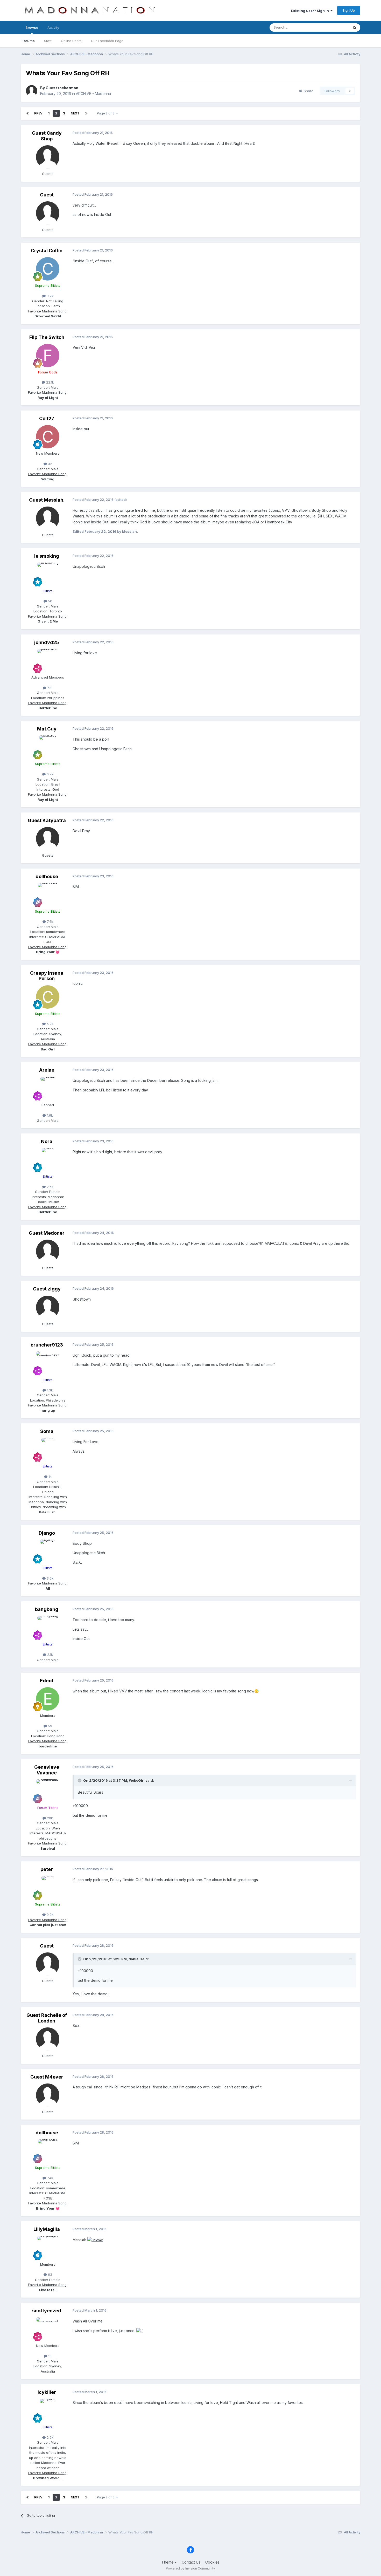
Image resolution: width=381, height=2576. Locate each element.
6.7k (50, 774)
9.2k (50, 296)
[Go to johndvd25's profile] (48, 661)
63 (50, 2274)
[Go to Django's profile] (48, 1551)
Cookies (212, 2562)
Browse (32, 28)
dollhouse (47, 876)
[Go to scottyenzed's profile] (48, 2329)
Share (308, 91)
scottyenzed (47, 2311)
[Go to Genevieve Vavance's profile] (48, 1791)
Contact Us (191, 2562)
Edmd (47, 1681)
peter (47, 1869)
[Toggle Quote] (80, 1780)
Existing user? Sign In (311, 11)
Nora (47, 1141)
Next (75, 113)
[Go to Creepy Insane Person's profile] (48, 997)
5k (49, 601)
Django (47, 1533)
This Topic (334, 27)
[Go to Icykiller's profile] (48, 2410)
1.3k (49, 1390)
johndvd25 (47, 642)
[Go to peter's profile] (48, 1888)
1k (50, 1477)
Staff (48, 41)
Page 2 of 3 (107, 113)
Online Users (71, 41)
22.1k (50, 382)
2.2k (50, 2437)
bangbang (47, 1609)
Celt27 (47, 418)
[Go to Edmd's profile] (48, 1699)
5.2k (50, 1024)
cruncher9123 (47, 1345)
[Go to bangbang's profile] (48, 1628)
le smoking (47, 556)
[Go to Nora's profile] (48, 1160)
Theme (168, 2562)
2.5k (50, 1187)
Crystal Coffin (47, 251)
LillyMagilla (47, 2229)
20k (49, 1818)
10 (49, 2356)
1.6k (49, 1115)
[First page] (27, 113)
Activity (53, 28)
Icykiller (47, 2392)
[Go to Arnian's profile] (48, 1088)
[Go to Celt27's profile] (48, 437)
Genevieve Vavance (47, 1770)
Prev (38, 113)
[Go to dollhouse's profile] (48, 895)
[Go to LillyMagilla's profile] (48, 2248)
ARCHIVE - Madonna (93, 94)
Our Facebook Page (107, 41)
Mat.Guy (47, 729)
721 (49, 688)
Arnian (47, 1070)
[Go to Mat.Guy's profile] (48, 747)
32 (50, 464)
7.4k (50, 921)
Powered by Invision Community (190, 2568)
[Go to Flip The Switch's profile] (48, 356)
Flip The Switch (47, 337)
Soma (47, 1431)
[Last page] (86, 113)
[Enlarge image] (95, 2240)
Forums (28, 41)
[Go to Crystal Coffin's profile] (48, 269)
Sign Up (349, 10)
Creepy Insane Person (47, 976)
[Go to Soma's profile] (48, 1450)
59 (50, 1726)
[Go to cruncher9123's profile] (48, 1363)
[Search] (355, 28)
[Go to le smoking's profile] (48, 574)
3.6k (50, 1578)
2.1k (50, 1655)
